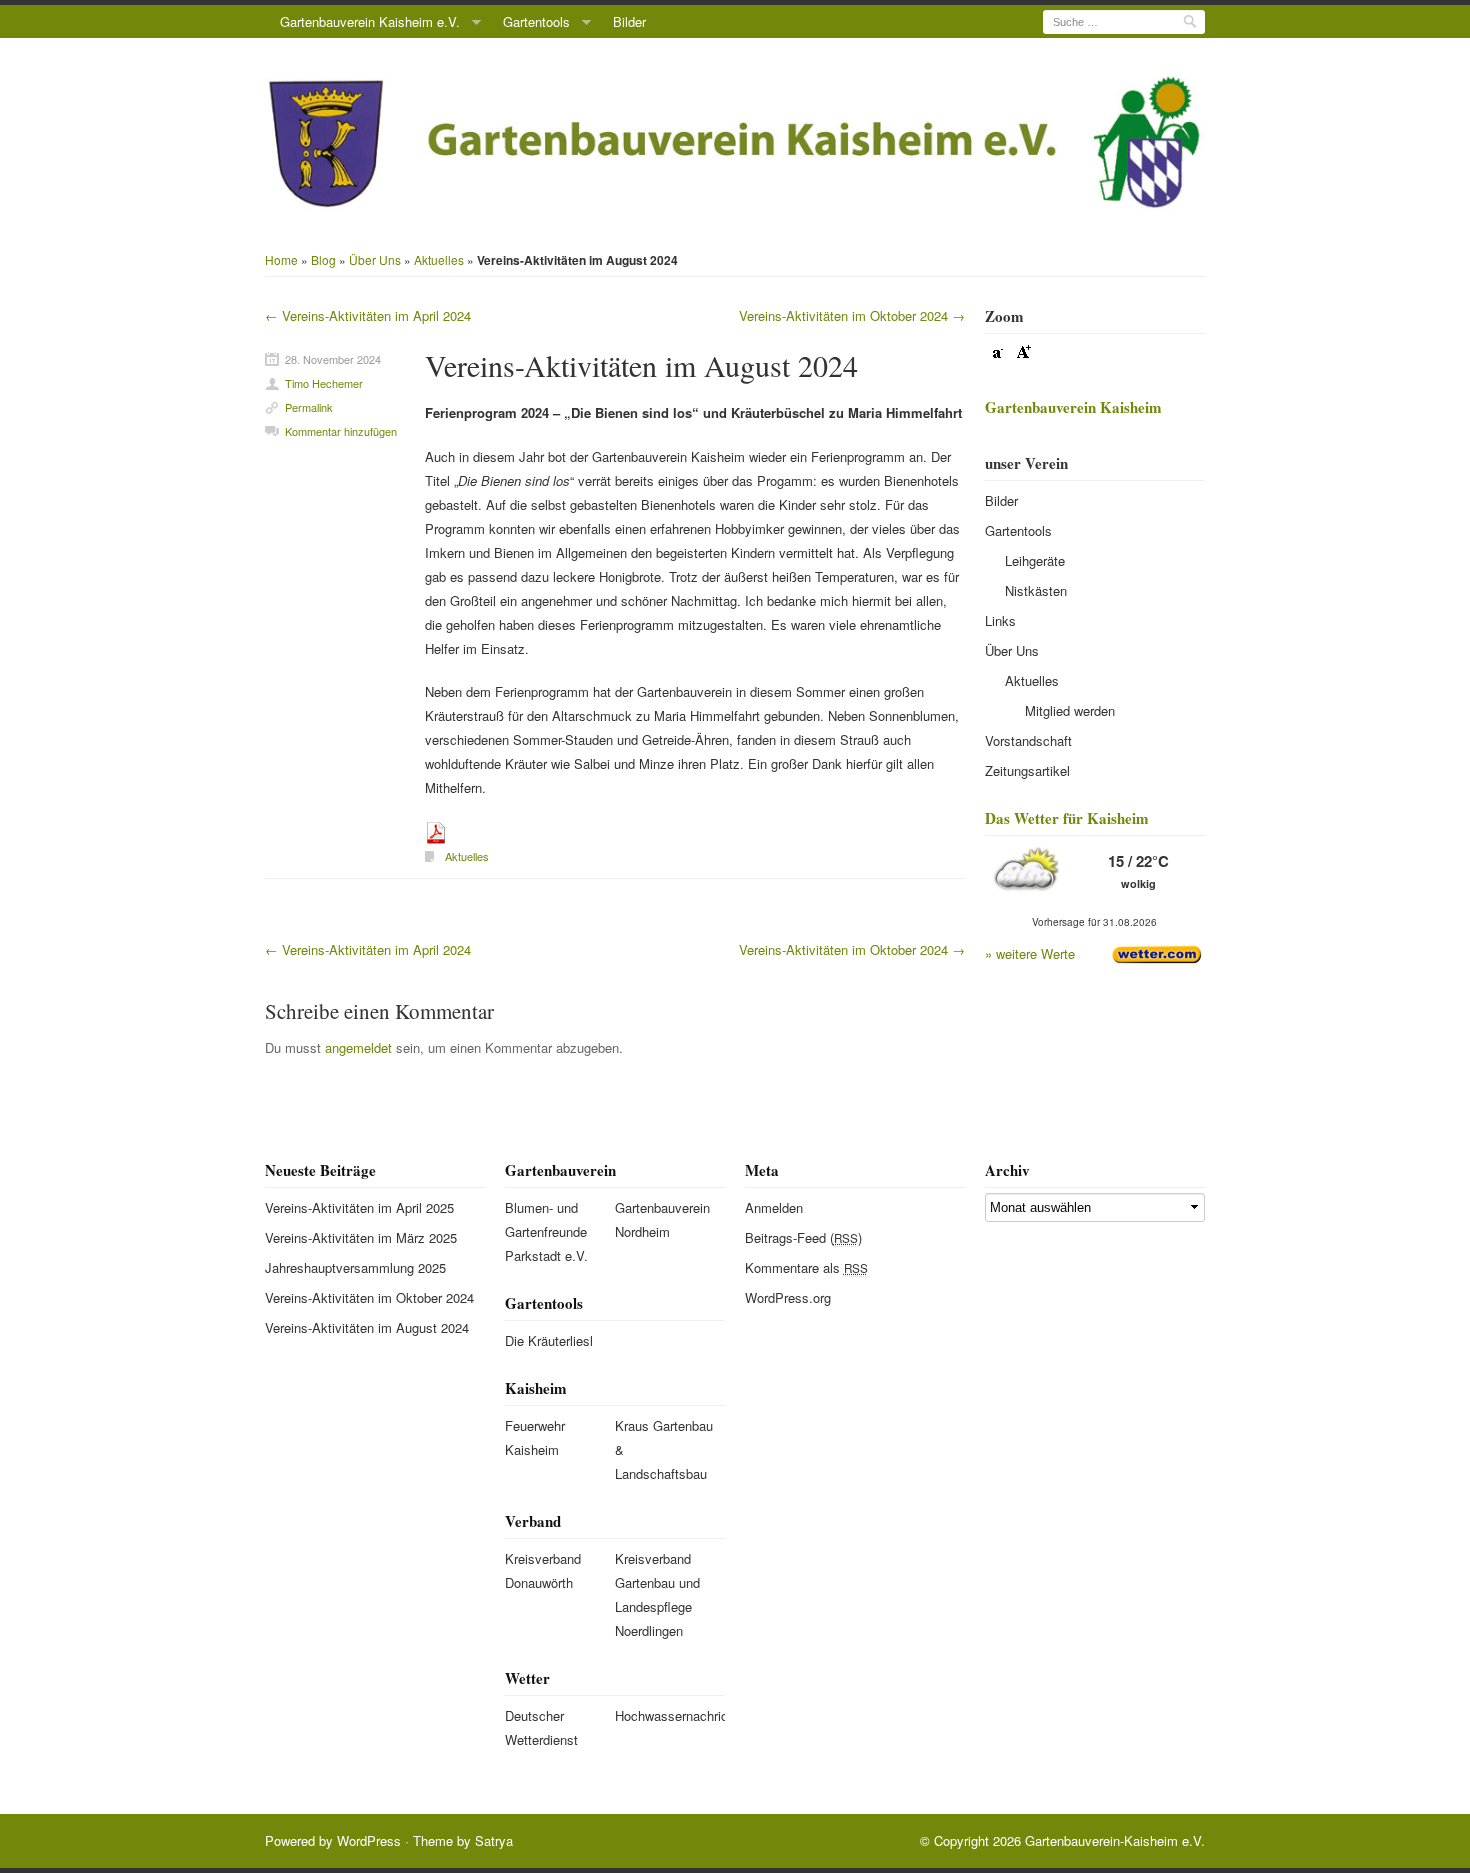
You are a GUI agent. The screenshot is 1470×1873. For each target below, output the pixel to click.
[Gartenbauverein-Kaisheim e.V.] (735, 143)
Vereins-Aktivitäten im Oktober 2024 (852, 315)
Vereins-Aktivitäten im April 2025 (359, 1207)
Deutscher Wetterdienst (541, 1727)
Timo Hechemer (324, 383)
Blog (323, 259)
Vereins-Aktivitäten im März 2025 (361, 1237)
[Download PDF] (436, 831)
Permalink (309, 407)
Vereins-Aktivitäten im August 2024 (641, 365)
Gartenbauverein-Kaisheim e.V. (1115, 1840)
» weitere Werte (1030, 953)
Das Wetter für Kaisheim (1067, 818)
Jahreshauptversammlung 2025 (355, 1267)
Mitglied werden (1070, 710)
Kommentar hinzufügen (341, 431)
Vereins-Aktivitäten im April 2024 (368, 315)
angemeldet (358, 1047)
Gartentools (536, 21)
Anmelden (774, 1207)
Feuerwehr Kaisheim (535, 1437)
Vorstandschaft (1028, 740)
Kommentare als (806, 1267)
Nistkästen (1036, 590)
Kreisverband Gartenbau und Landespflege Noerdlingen (657, 1594)
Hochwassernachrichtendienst (664, 1715)
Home (281, 259)
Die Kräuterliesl (549, 1340)
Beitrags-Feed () (803, 1237)
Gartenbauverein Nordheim (662, 1219)
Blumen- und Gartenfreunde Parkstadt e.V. (546, 1231)
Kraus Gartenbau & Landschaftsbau (664, 1449)
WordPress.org (788, 1297)
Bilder (629, 21)
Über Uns (375, 259)
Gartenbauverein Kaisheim (1073, 407)
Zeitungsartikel (1027, 770)
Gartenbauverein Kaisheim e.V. (370, 21)
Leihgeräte (1035, 560)
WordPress (369, 1840)
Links (1000, 620)
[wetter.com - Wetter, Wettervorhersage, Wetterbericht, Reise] (1157, 952)
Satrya (494, 1840)
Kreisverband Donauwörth (543, 1570)
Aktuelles (439, 259)
